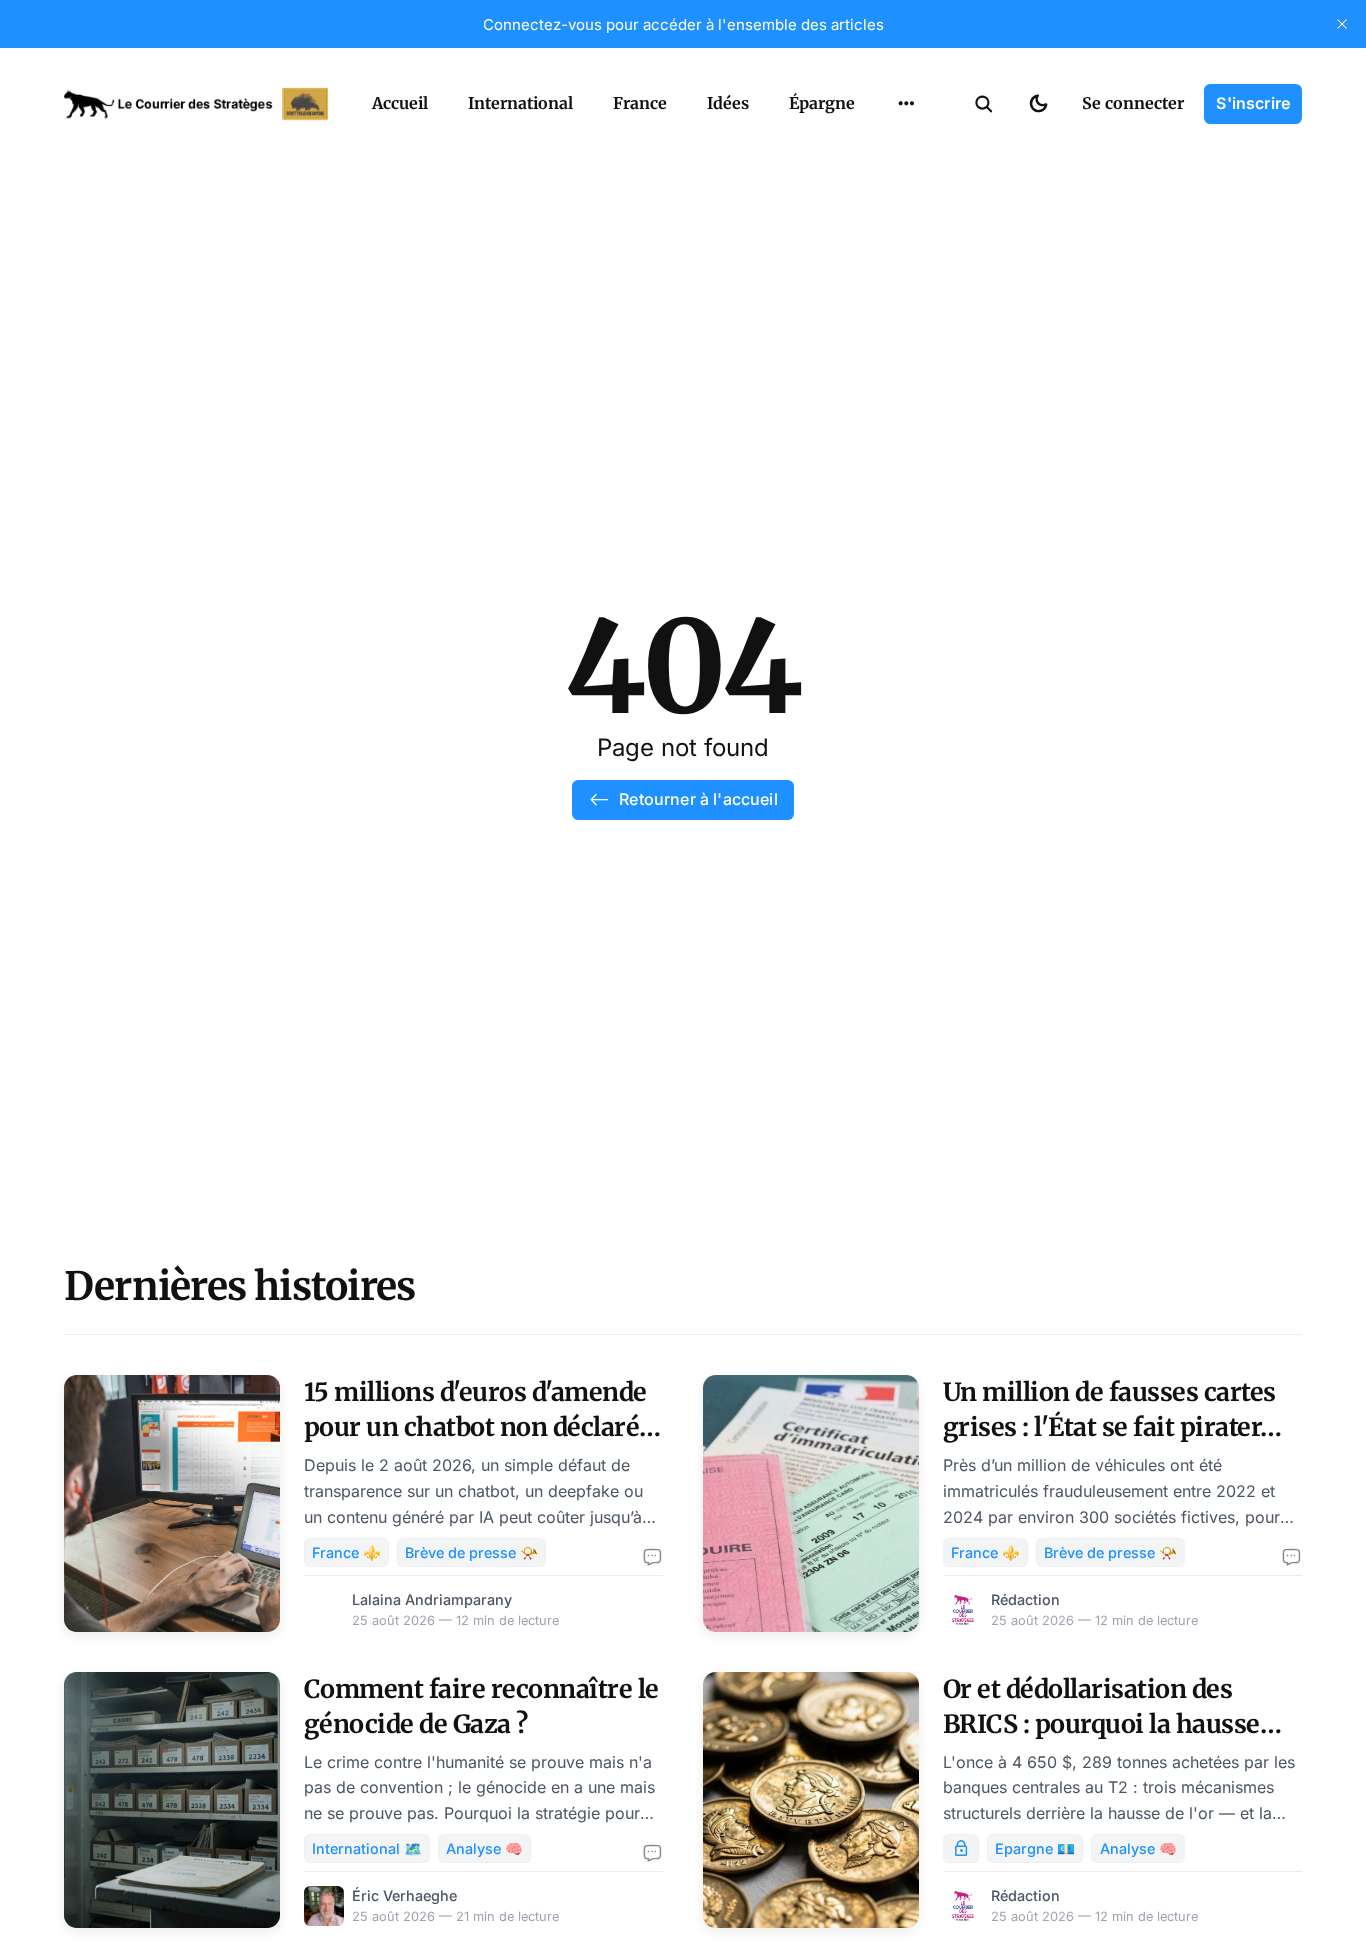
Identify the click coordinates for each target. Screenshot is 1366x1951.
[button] (984, 104)
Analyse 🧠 (484, 1848)
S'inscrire (1253, 103)
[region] (906, 104)
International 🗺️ (367, 1848)
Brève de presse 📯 (471, 1552)
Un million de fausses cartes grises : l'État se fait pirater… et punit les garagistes (1112, 1427)
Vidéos (880, 150)
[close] (1342, 24)
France (640, 103)
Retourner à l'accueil (698, 799)
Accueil (400, 103)
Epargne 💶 (1035, 1848)
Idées (728, 103)
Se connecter (1133, 103)
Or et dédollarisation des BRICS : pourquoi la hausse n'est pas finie (1101, 1724)
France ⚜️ (346, 1552)
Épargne (822, 103)
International (520, 103)
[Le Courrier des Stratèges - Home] (196, 104)
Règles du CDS (906, 189)
